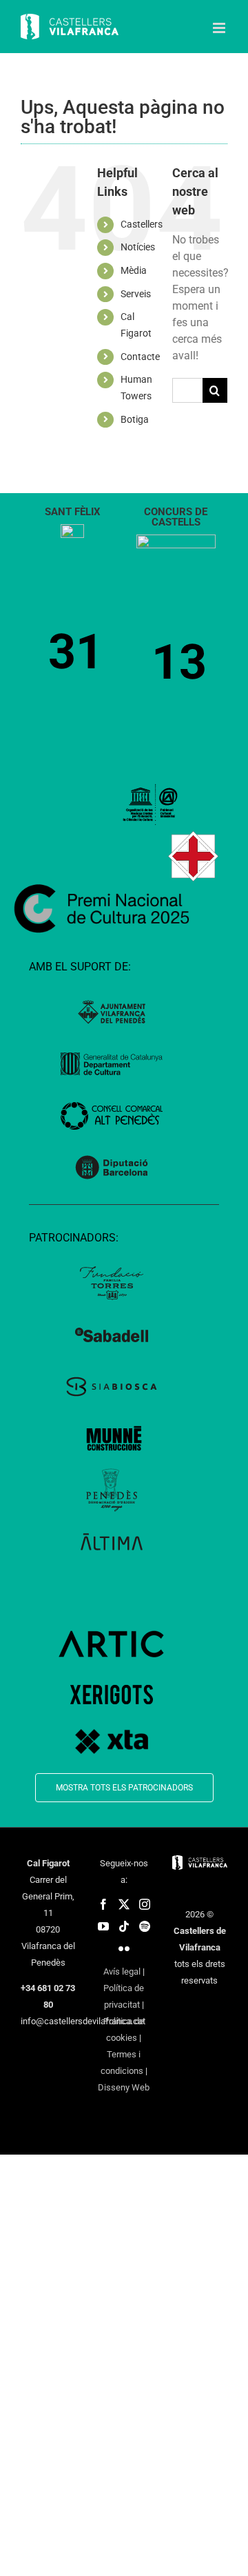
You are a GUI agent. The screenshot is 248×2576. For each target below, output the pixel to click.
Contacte (140, 357)
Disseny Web (124, 2087)
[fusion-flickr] (124, 1948)
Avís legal (122, 1971)
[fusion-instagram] (145, 1904)
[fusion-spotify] (145, 1926)
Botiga (135, 419)
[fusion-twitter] (124, 1904)
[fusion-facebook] (103, 1904)
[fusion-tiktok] (124, 1926)
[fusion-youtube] (103, 1926)
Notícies (138, 247)
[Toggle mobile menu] (220, 28)
